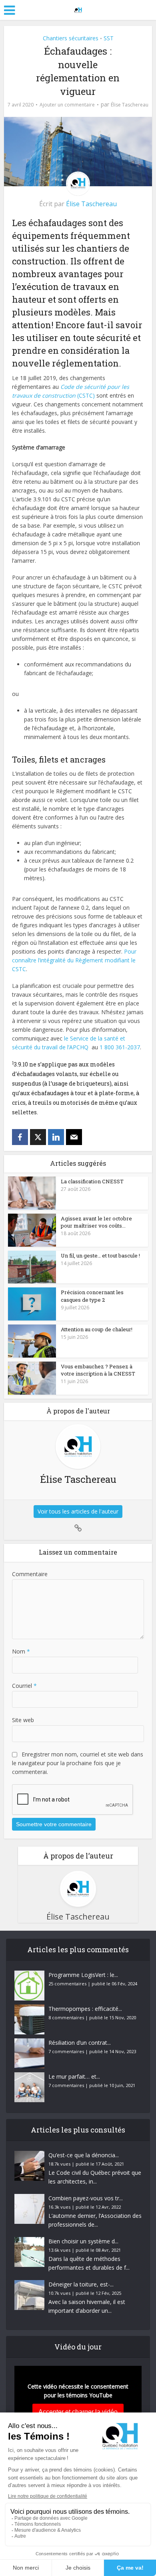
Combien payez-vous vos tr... (86, 2198)
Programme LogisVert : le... (83, 1975)
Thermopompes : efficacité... (85, 2009)
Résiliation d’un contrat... (80, 2043)
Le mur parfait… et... (74, 2076)
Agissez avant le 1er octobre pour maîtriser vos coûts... (96, 1222)
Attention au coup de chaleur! (97, 1329)
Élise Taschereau (130, 105)
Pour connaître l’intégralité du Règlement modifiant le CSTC (74, 960)
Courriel (24, 1686)
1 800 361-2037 (120, 1047)
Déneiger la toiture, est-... (81, 2284)
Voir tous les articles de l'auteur (78, 1511)
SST (109, 38)
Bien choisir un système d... (83, 2241)
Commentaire (30, 1574)
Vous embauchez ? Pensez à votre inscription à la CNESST (98, 1370)
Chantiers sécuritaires (71, 38)
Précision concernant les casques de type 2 (92, 1296)
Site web (23, 1720)
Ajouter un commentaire (67, 105)
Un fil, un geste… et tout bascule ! (100, 1255)
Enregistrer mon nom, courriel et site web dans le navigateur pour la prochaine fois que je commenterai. (78, 1763)
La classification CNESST (92, 1181)
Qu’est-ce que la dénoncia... (84, 2155)
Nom (21, 1651)
